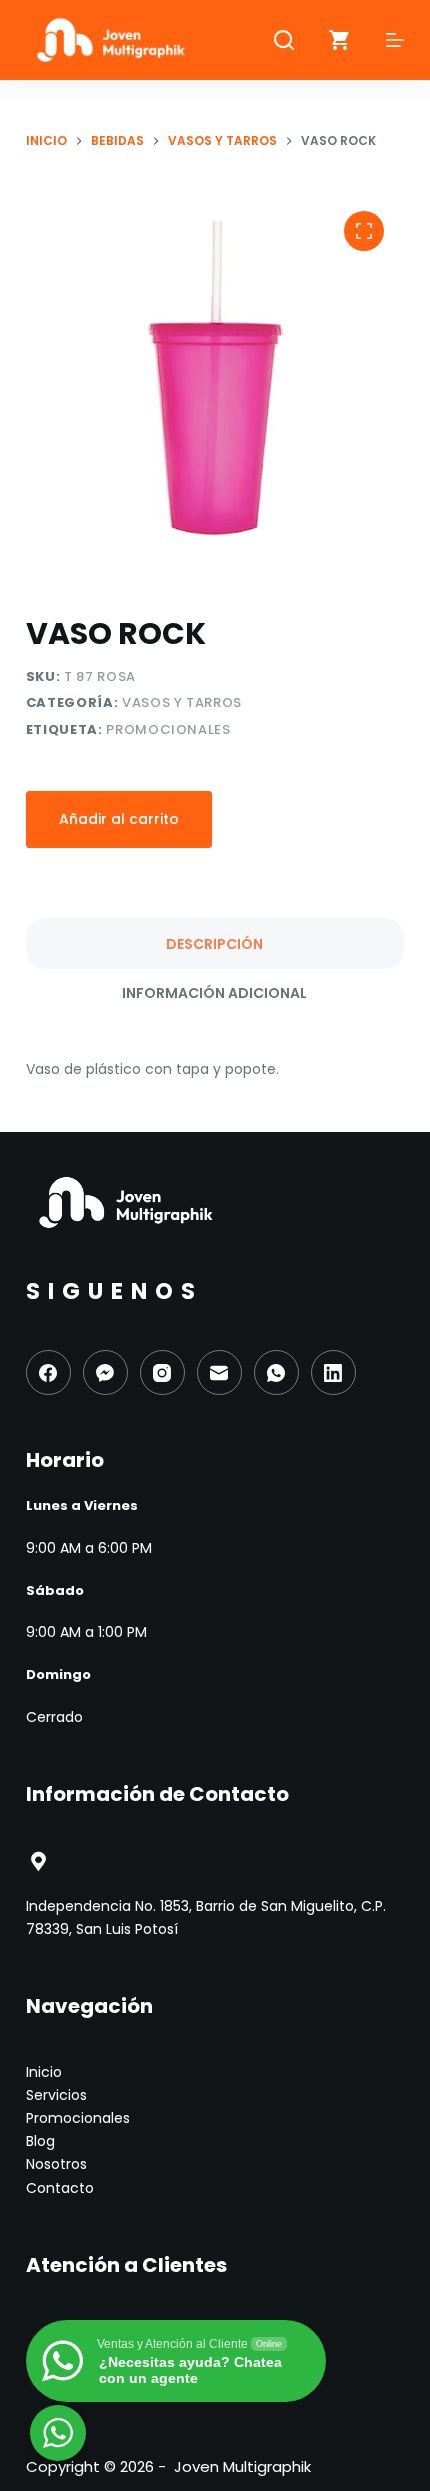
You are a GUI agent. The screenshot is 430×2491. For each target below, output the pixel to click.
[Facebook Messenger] (105, 1372)
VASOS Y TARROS (182, 702)
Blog (40, 2141)
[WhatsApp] (276, 1372)
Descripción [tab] (214, 944)
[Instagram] (162, 1372)
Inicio (44, 2072)
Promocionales (168, 729)
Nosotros (56, 2164)
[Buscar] (284, 40)
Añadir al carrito (119, 819)
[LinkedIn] (333, 1372)
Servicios (56, 2095)
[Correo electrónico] (219, 1372)
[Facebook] (48, 1372)
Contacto (60, 2188)
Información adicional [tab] (214, 993)
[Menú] (395, 40)
